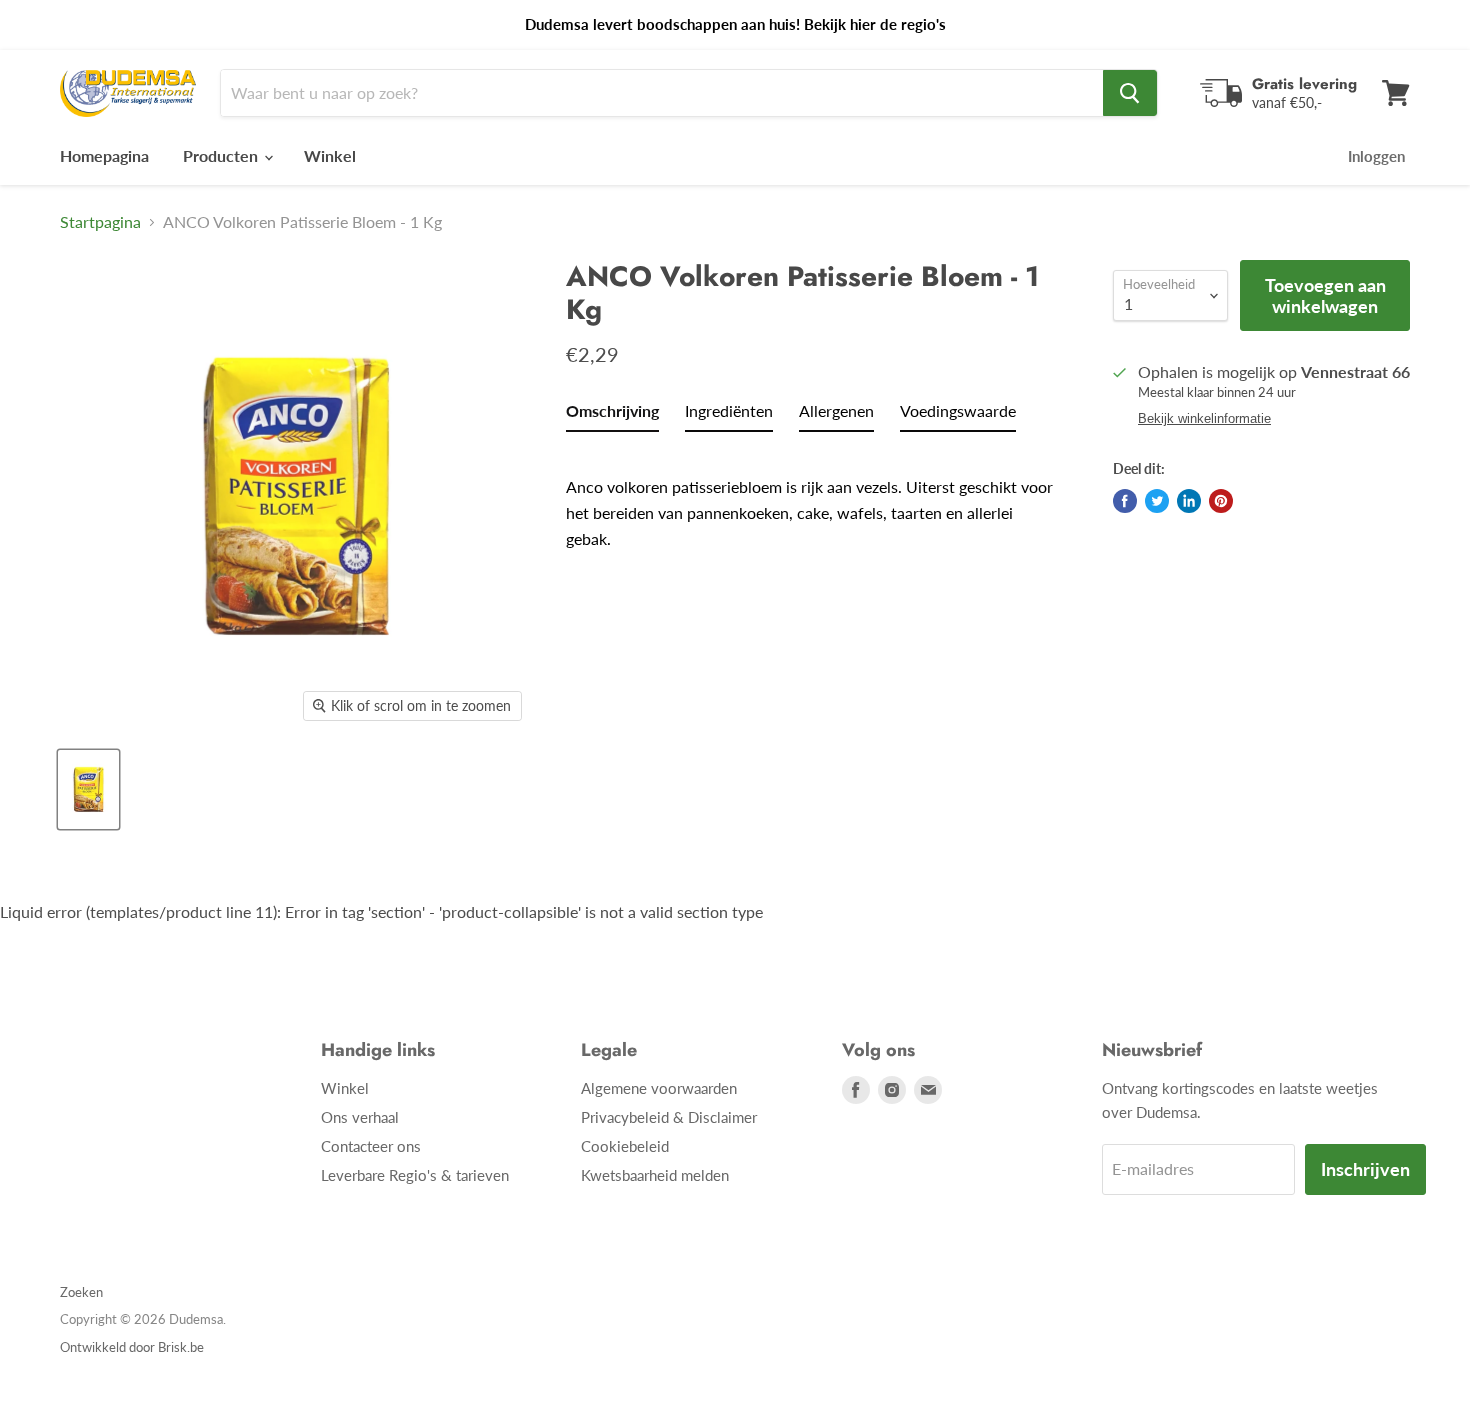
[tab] (612, 415)
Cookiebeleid (625, 1146)
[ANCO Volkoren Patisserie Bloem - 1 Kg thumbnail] (88, 789)
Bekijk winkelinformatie (1204, 419)
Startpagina (100, 222)
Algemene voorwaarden (659, 1088)
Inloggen (1376, 156)
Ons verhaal (360, 1117)
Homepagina (104, 155)
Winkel (330, 155)
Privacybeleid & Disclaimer (669, 1117)
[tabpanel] (812, 499)
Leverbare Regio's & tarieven (415, 1175)
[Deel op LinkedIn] (1189, 501)
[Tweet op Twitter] (1157, 501)
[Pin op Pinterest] (1221, 501)
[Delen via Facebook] (1125, 501)
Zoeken (81, 1292)
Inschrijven (1365, 1169)
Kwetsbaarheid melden (655, 1175)
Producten (222, 155)
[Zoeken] (1130, 93)
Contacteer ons (371, 1146)
